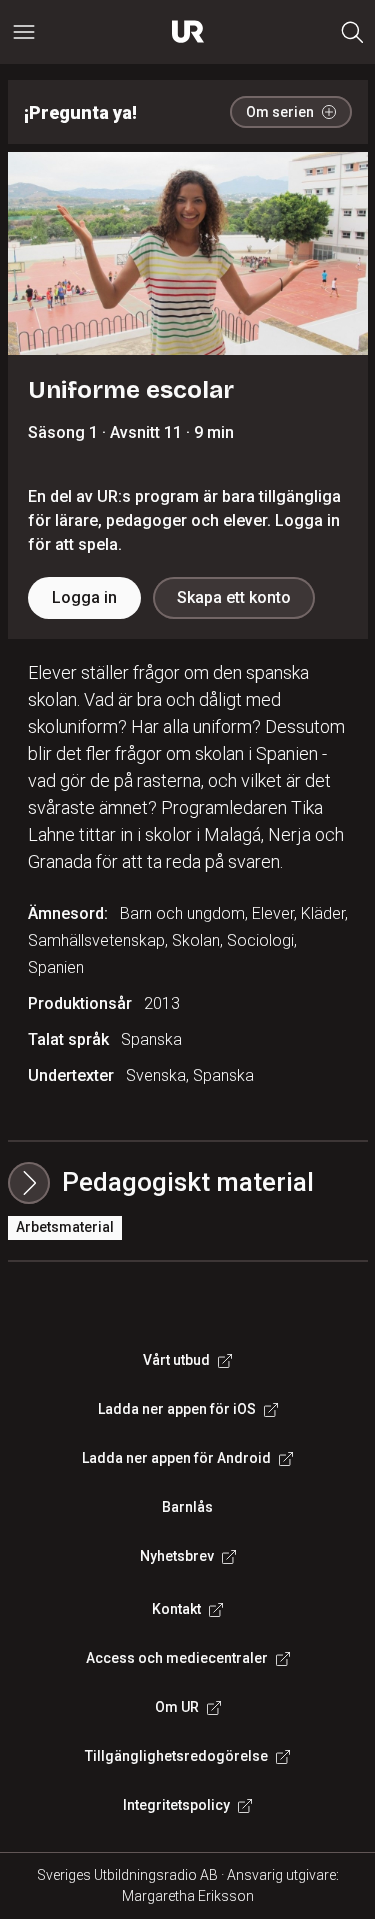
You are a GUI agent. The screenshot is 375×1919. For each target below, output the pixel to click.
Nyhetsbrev (177, 1556)
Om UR (177, 1707)
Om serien (280, 112)
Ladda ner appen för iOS (177, 1409)
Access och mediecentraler (177, 1658)
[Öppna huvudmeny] (24, 32)
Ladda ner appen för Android (176, 1458)
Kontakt (176, 1609)
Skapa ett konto (234, 597)
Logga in (84, 597)
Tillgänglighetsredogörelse (176, 1756)
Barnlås (187, 1507)
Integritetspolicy (176, 1805)
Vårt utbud (176, 1360)
